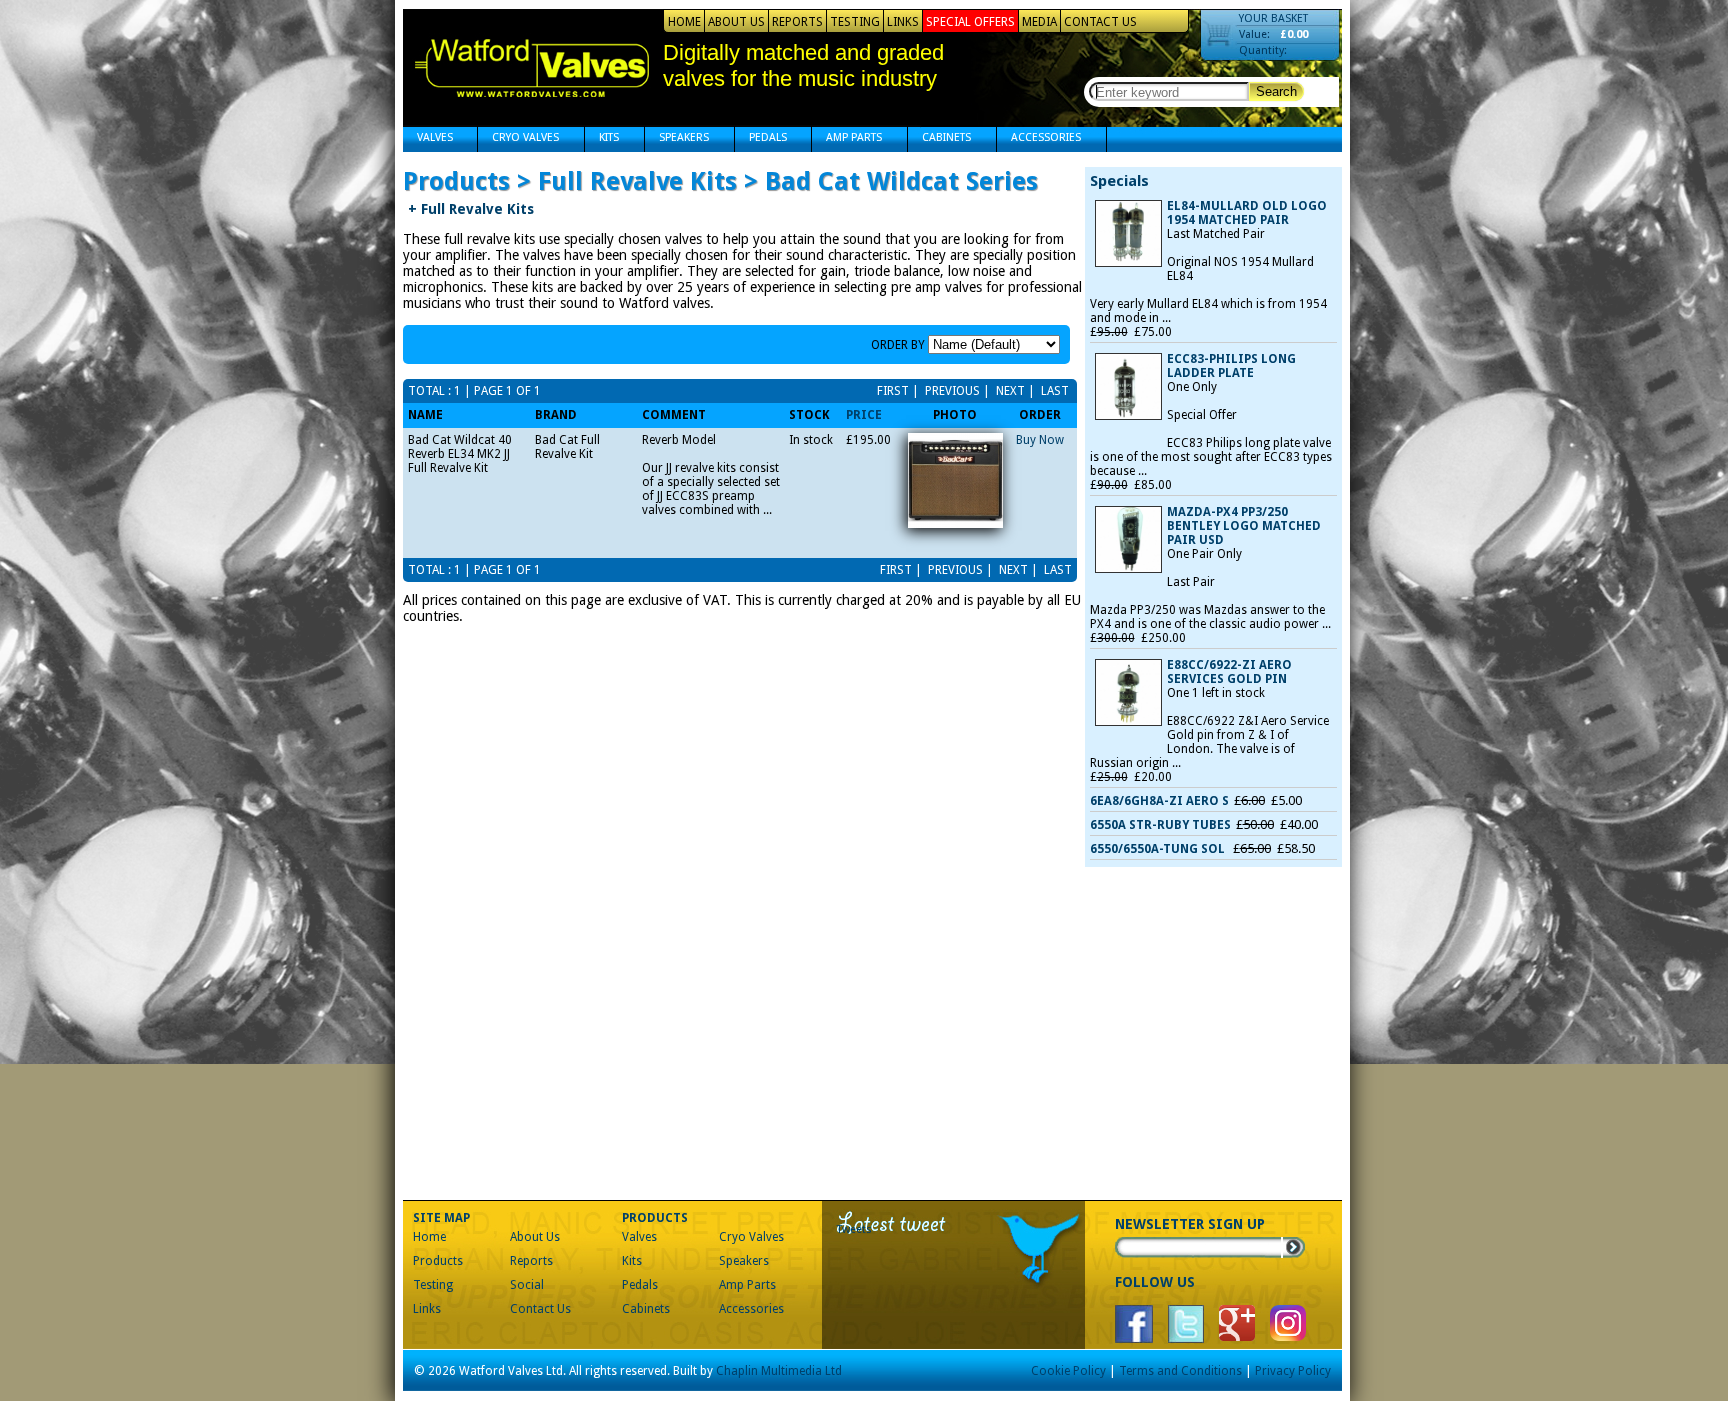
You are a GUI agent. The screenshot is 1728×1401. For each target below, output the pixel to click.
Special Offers (970, 22)
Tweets (854, 1229)
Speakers (677, 139)
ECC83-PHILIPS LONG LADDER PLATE (1231, 366)
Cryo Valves (518, 139)
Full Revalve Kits (471, 209)
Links (903, 22)
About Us (736, 22)
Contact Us (1100, 22)
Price (864, 415)
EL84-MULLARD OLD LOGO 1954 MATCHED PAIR (1247, 213)
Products (438, 1261)
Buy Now (1040, 440)
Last (1053, 391)
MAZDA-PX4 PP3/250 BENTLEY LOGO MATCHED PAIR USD (1244, 526)
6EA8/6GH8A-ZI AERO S (1159, 801)
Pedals (761, 139)
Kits (602, 139)
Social (527, 1285)
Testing (855, 22)
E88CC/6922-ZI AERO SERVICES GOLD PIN (1229, 672)
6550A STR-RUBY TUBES (1160, 825)
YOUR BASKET (1273, 18)
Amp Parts (847, 139)
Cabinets (939, 139)
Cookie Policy (1068, 1371)
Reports (797, 22)
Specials (1119, 181)
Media (1039, 22)
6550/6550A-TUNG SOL (1159, 849)
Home (684, 22)
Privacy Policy (1293, 1371)
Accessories (1039, 139)
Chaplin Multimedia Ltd (779, 1371)
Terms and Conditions (1180, 1371)
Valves (428, 139)
